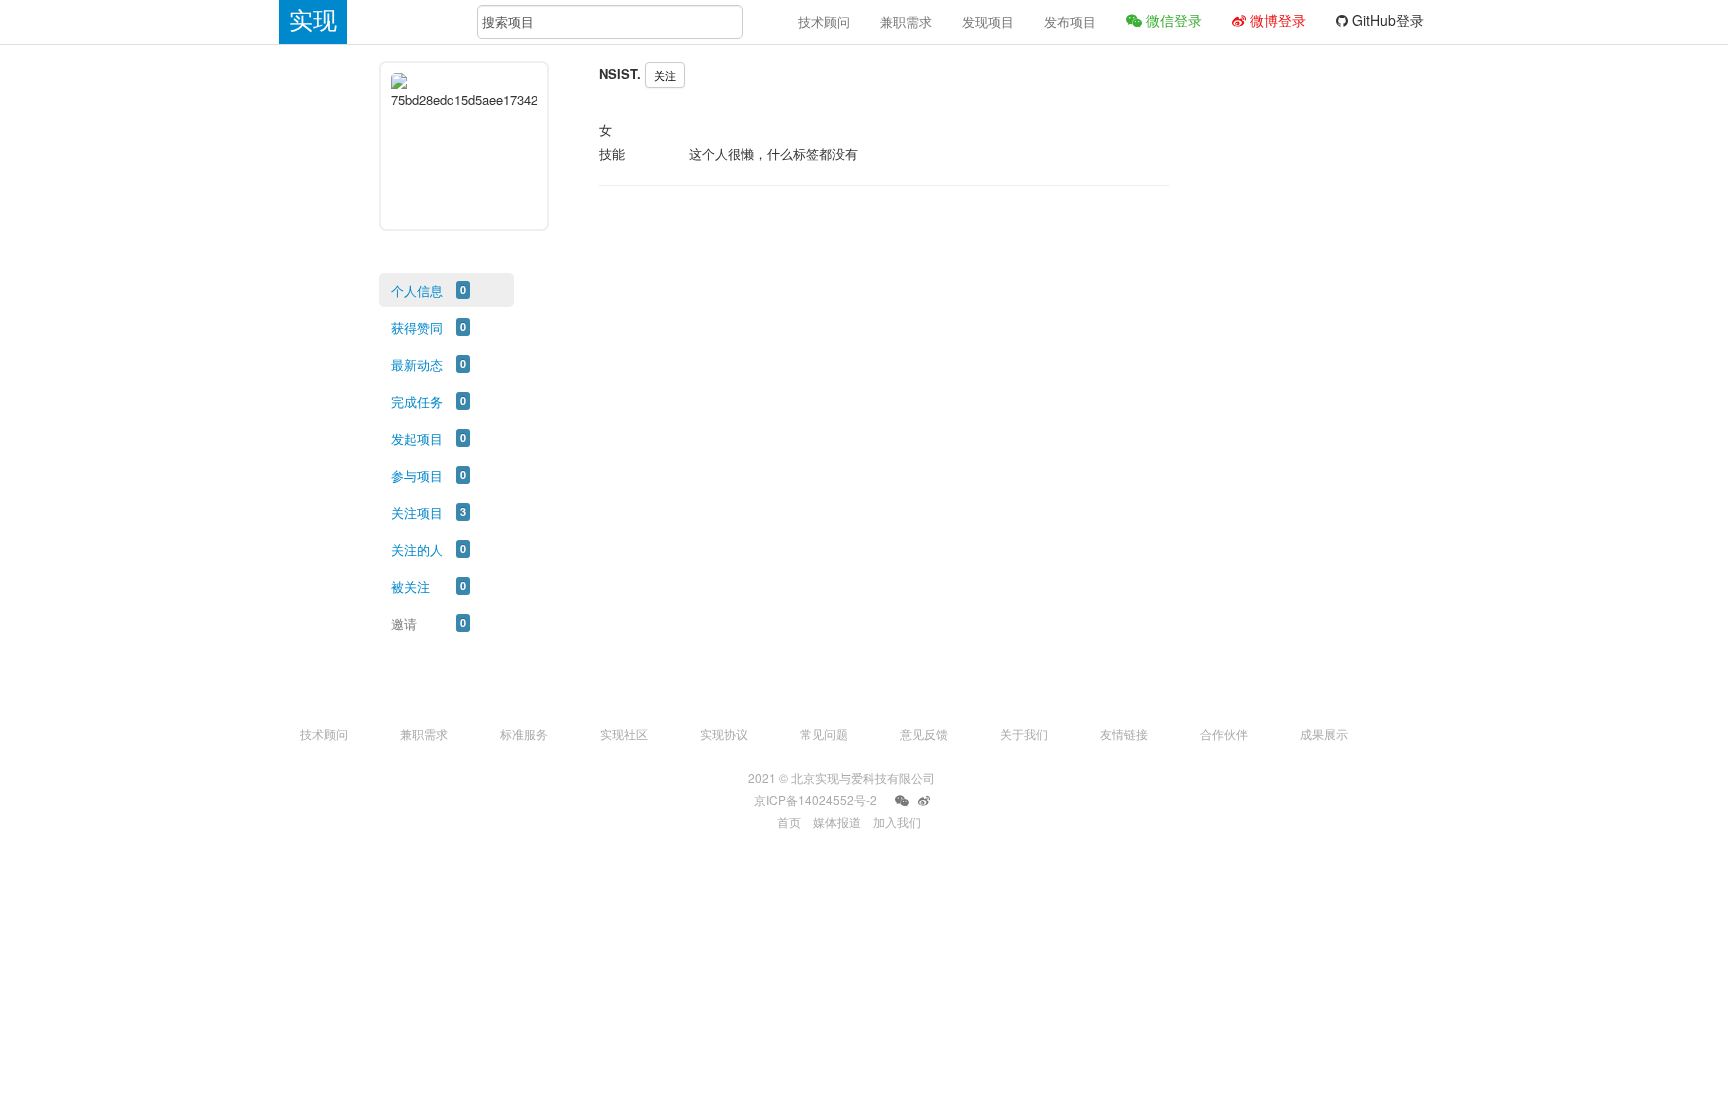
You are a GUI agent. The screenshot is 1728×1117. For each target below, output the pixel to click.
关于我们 (1024, 733)
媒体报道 (837, 821)
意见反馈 (924, 733)
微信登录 (1172, 20)
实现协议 (724, 733)
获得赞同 (417, 327)
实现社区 (624, 733)
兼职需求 (906, 21)
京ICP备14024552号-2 (815, 799)
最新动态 (417, 364)
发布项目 (1070, 21)
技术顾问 (824, 21)
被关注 (410, 586)
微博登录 (1276, 20)
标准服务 (524, 733)
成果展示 (1324, 733)
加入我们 (897, 821)
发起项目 (417, 438)
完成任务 (417, 401)
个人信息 (417, 290)
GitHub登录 (1386, 20)
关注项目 (417, 512)
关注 (665, 75)
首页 (789, 821)
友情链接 (1124, 733)
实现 (313, 20)
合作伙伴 (1224, 733)
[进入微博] (924, 801)
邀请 (404, 623)
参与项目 (417, 475)
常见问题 (824, 733)
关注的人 (417, 549)
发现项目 (988, 21)
